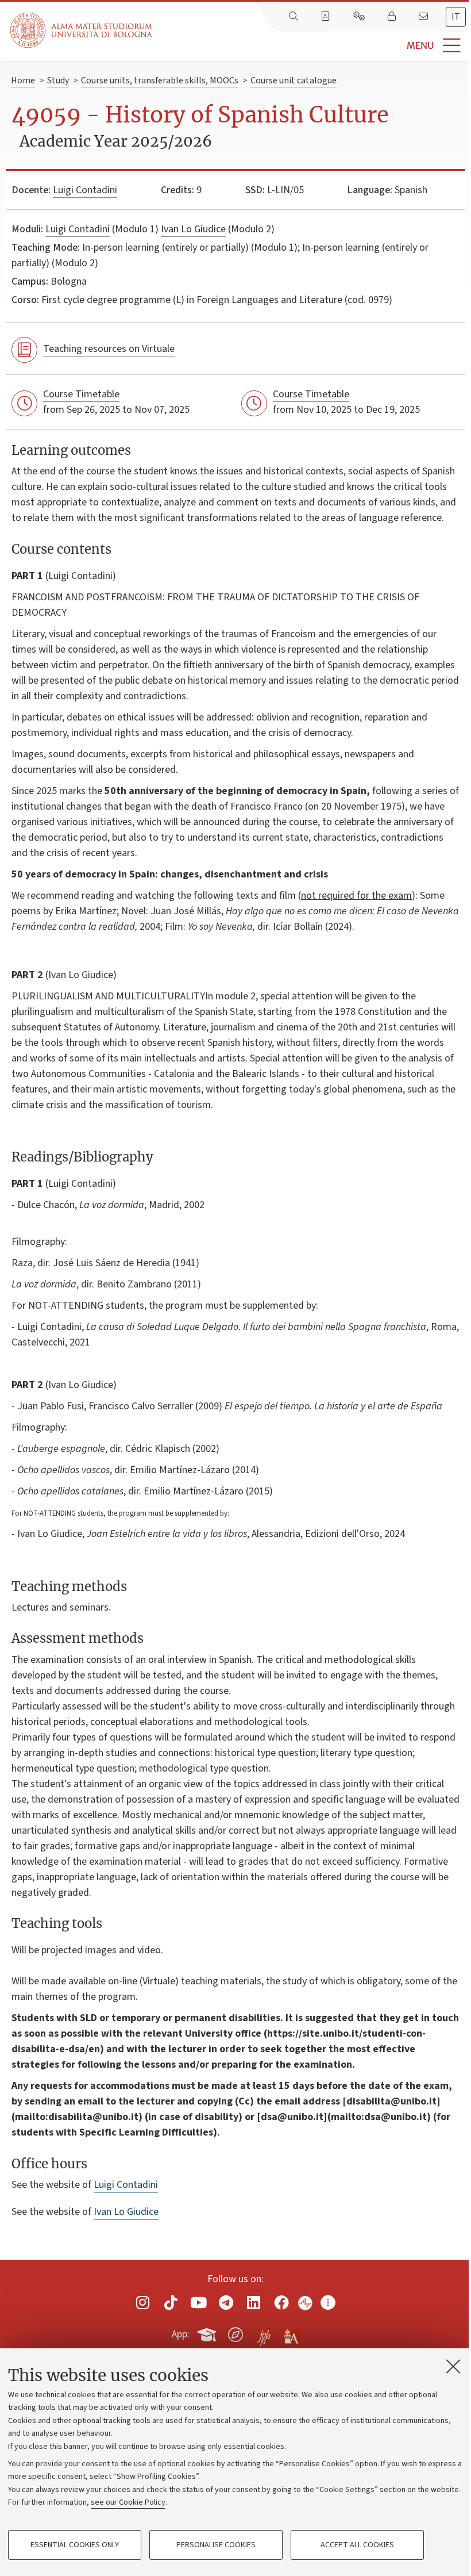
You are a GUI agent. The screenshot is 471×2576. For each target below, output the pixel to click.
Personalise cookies (216, 2545)
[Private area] (393, 17)
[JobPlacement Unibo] (264, 2332)
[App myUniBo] (208, 2333)
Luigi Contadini (85, 190)
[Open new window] (143, 2303)
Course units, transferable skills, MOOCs (160, 80)
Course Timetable (81, 394)
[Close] (453, 2366)
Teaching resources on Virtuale (109, 349)
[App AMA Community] (291, 2334)
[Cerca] (295, 17)
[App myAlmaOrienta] (235, 2333)
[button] (312, 46)
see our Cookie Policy (128, 2502)
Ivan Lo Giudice (193, 229)
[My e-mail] (424, 17)
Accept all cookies (357, 2545)
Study (58, 80)
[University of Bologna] (82, 30)
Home (23, 80)
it (456, 17)
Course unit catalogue (294, 80)
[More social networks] (328, 2303)
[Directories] (327, 17)
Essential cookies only (75, 2545)
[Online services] (360, 17)
